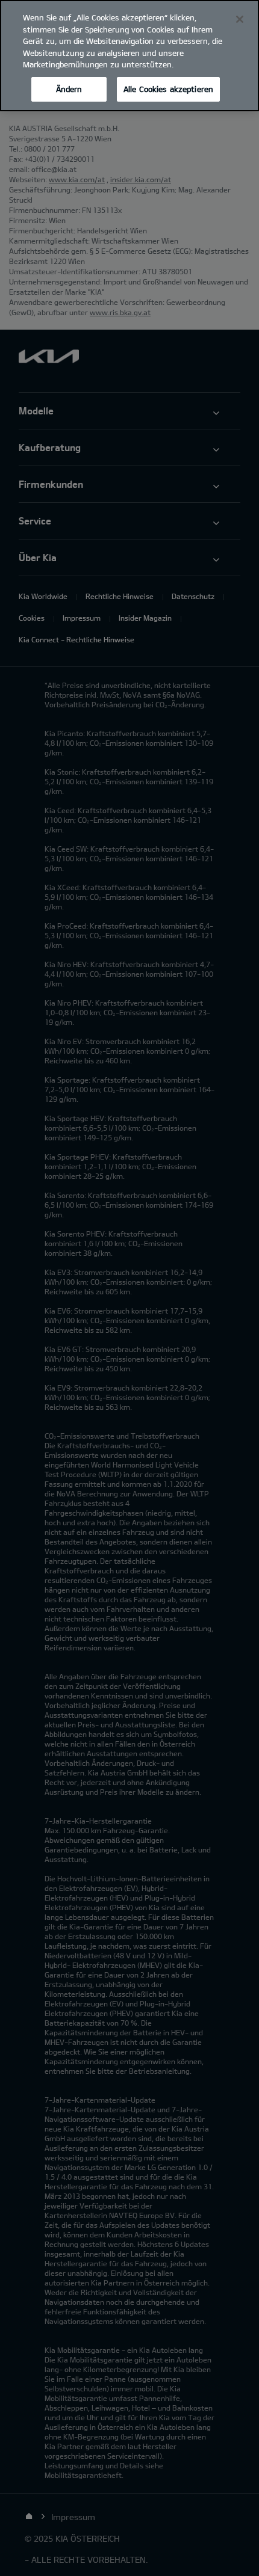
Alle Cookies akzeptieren (168, 89)
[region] (129, 56)
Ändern (69, 89)
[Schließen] (240, 19)
